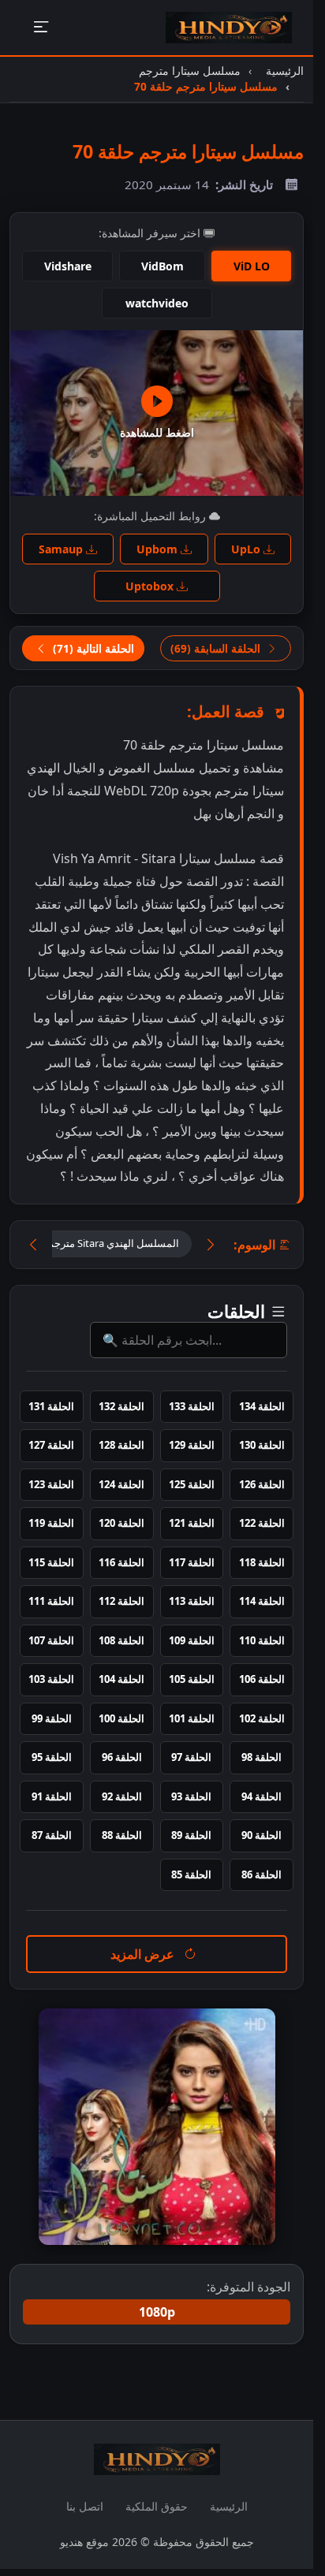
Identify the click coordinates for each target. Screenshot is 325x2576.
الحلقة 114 (262, 1601)
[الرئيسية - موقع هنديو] (229, 28)
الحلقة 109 (192, 1640)
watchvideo (157, 303)
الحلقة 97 (191, 1757)
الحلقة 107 (51, 1640)
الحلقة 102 (262, 1718)
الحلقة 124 (121, 1484)
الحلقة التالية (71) (92, 648)
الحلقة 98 (261, 1757)
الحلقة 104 (121, 1679)
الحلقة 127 (51, 1445)
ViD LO (252, 266)
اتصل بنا (85, 2506)
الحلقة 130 (262, 1445)
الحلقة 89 (191, 1835)
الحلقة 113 (192, 1601)
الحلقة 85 (191, 1874)
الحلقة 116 (121, 1562)
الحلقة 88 (122, 1835)
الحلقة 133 (192, 1406)
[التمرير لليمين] (211, 1244)
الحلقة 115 (51, 1562)
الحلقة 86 (261, 1874)
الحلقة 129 (192, 1445)
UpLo (247, 549)
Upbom (159, 549)
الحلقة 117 (192, 1562)
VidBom (162, 266)
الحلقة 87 (52, 1835)
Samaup (62, 549)
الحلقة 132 (121, 1406)
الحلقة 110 (262, 1640)
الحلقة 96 (122, 1757)
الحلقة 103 (51, 1679)
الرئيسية (229, 2506)
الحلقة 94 (261, 1796)
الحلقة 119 (51, 1523)
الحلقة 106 (262, 1679)
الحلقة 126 (262, 1484)
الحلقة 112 (121, 1601)
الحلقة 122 (262, 1523)
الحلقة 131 (51, 1406)
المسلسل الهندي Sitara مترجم (113, 1243)
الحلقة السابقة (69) (217, 648)
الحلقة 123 (51, 1484)
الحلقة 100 (121, 1718)
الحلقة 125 (192, 1484)
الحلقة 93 (191, 1796)
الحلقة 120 (121, 1523)
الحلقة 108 (121, 1640)
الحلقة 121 (192, 1523)
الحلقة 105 (192, 1679)
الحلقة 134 (262, 1406)
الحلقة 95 (52, 1757)
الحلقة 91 (52, 1796)
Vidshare (68, 266)
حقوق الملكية (157, 2506)
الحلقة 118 (262, 1562)
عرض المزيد (144, 1954)
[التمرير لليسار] (33, 1244)
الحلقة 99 (52, 1718)
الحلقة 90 (261, 1835)
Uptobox (151, 586)
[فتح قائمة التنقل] (41, 28)
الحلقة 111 (51, 1601)
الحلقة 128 (121, 1445)
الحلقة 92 (122, 1796)
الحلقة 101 (192, 1718)
